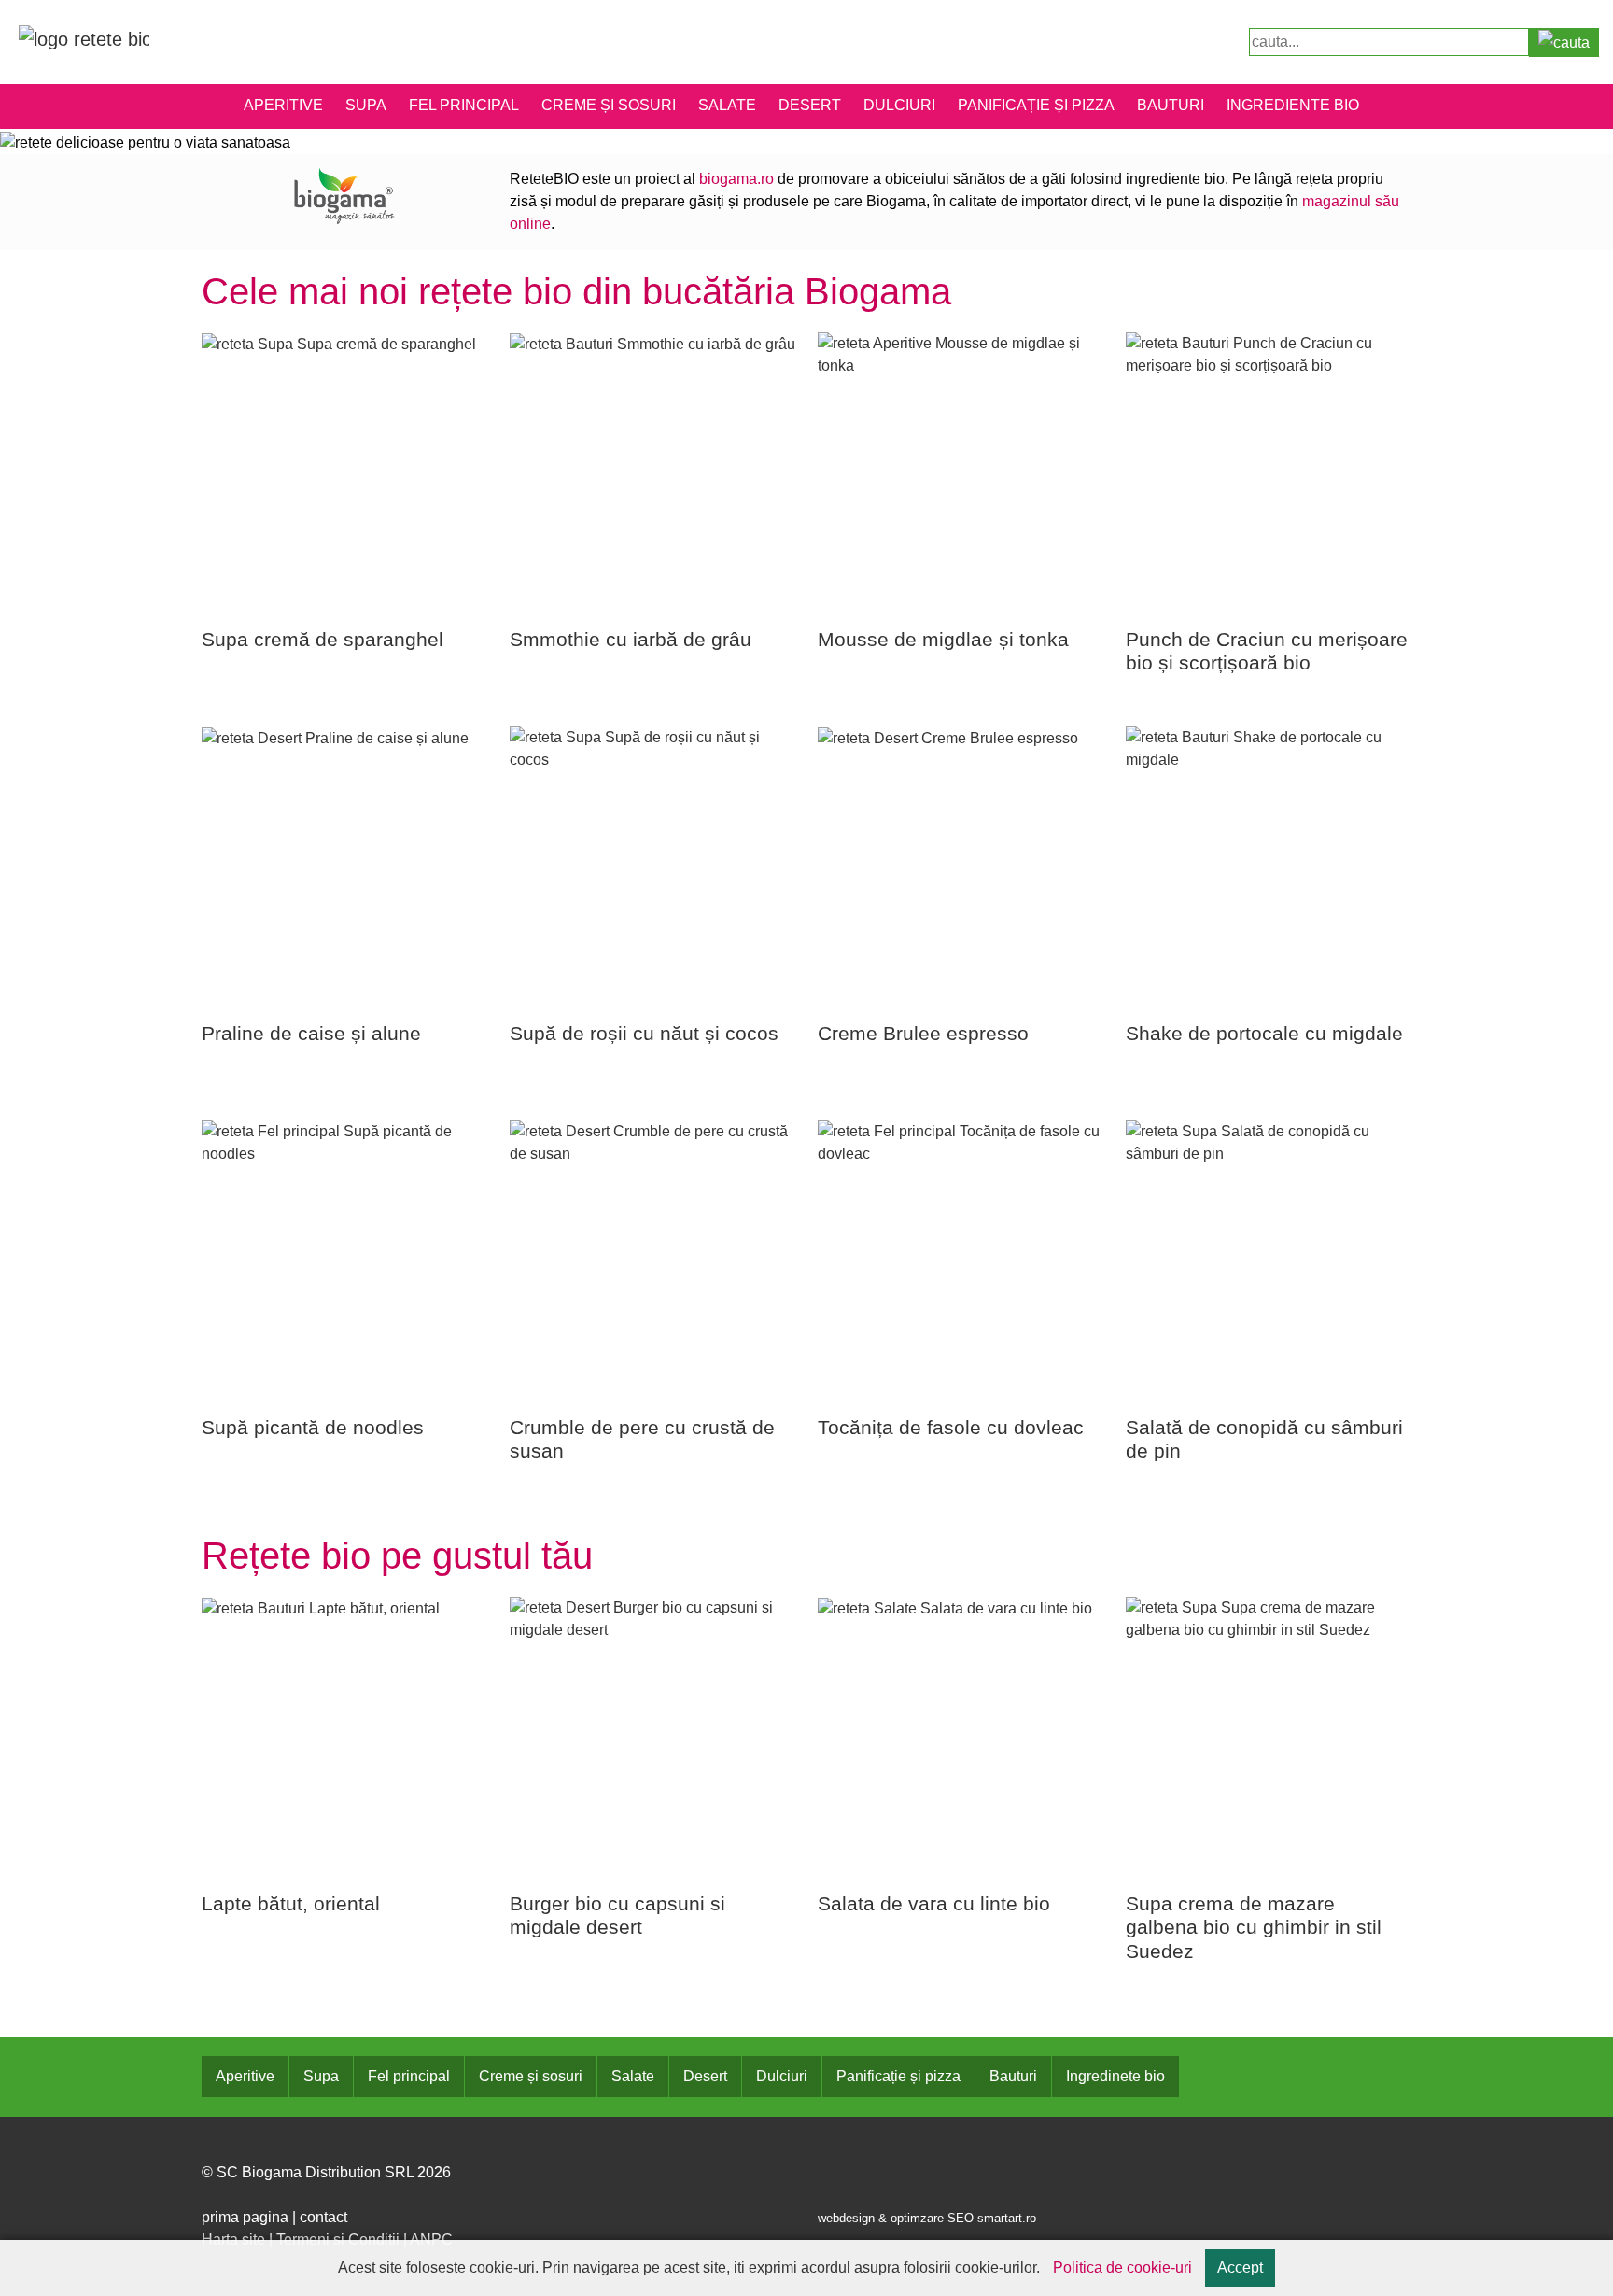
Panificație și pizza (1036, 105)
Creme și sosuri (609, 105)
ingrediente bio (1293, 105)
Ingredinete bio (1115, 2076)
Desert (810, 105)
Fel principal (464, 105)
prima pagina (245, 2217)
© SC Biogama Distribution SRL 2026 (326, 2172)
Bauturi (1171, 105)
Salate (727, 105)
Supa (366, 105)
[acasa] (84, 38)
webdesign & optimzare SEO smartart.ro (927, 2218)
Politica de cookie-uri (1122, 2268)
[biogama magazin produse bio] (344, 195)
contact (323, 2217)
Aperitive (283, 105)
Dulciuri (899, 105)
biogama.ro (736, 179)
